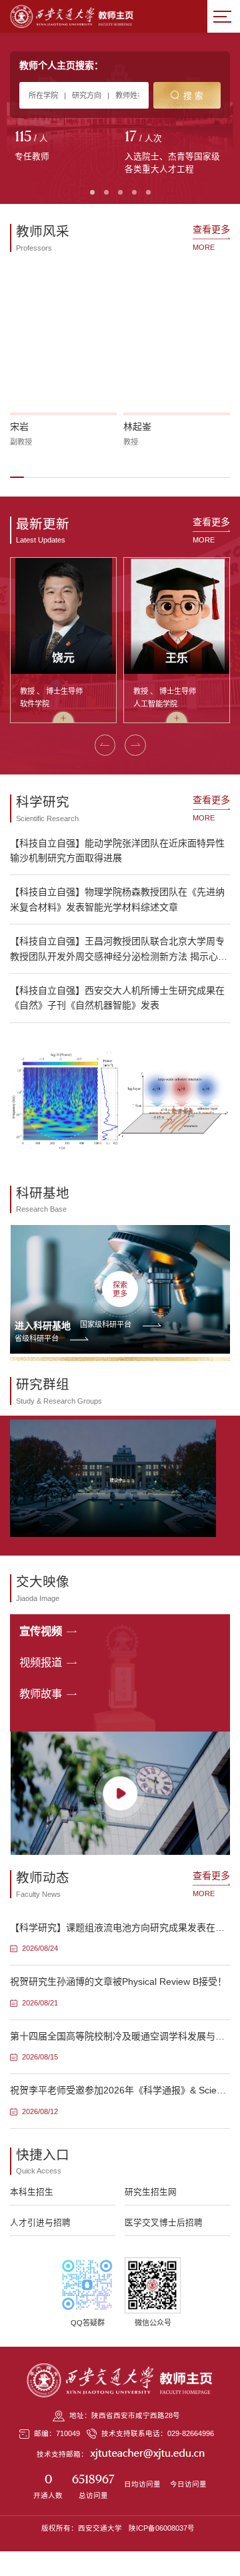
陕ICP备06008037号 (162, 2528)
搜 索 (193, 96)
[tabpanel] (65, 147)
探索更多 (120, 1289)
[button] (17, 477)
